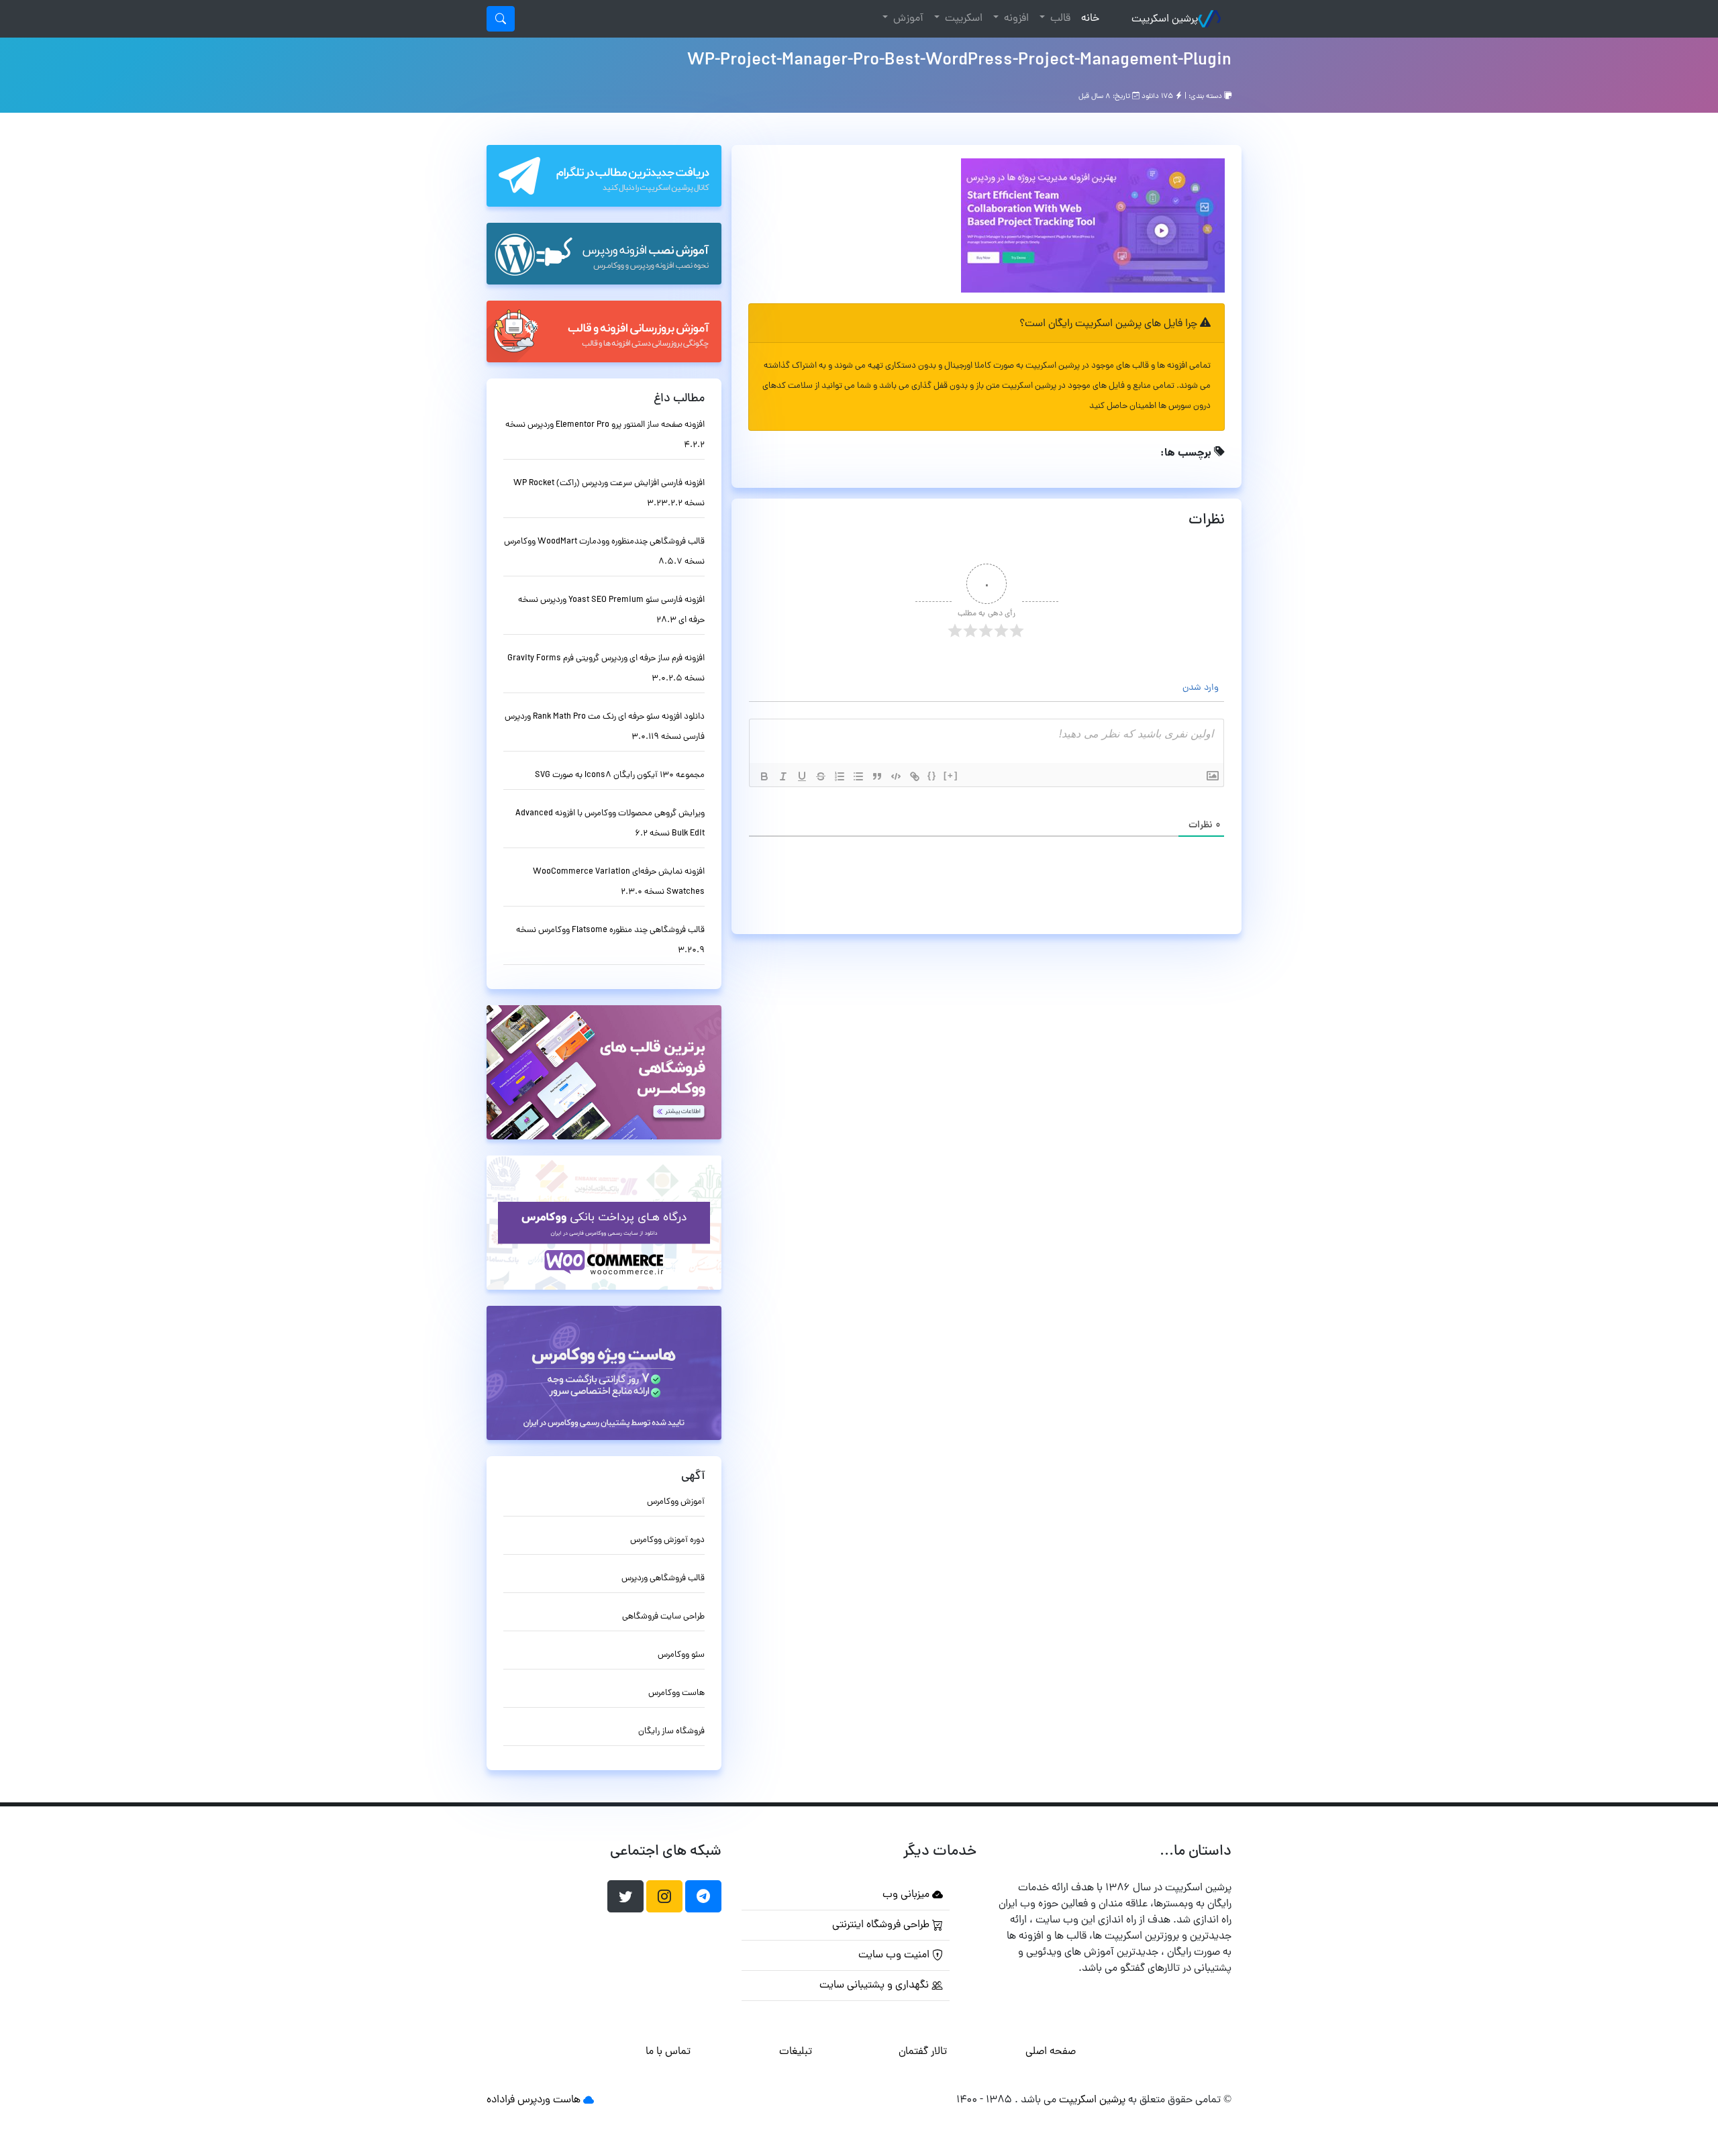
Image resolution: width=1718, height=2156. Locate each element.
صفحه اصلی (1051, 2052)
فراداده (501, 2100)
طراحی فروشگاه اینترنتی (882, 1925)
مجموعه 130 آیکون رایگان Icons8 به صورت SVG (620, 775)
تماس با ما (668, 2052)
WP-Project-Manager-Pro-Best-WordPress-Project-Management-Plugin (959, 61)
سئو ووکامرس (681, 1655)
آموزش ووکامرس (676, 1502)
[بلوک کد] (896, 776)
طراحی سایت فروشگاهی (663, 1617)
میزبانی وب (907, 1895)
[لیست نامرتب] (858, 776)
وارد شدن (1202, 688)
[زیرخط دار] (802, 776)
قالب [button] (1059, 19)
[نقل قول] (877, 776)
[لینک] (915, 776)
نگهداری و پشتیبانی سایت (875, 1986)
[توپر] (764, 776)
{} (932, 775)
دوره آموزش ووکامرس (667, 1540)
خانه (1088, 18)
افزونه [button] (1015, 19)
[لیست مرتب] (840, 776)
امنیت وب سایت (895, 1955)
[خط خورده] (821, 776)
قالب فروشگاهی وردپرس (663, 1579)
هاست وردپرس (549, 2100)
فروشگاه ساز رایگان (671, 1732)
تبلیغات (796, 2052)
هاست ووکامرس (676, 1693)
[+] (951, 775)
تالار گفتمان (923, 2052)
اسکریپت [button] (962, 19)
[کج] (783, 776)
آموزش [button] (907, 19)
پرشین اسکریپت (1165, 19)
